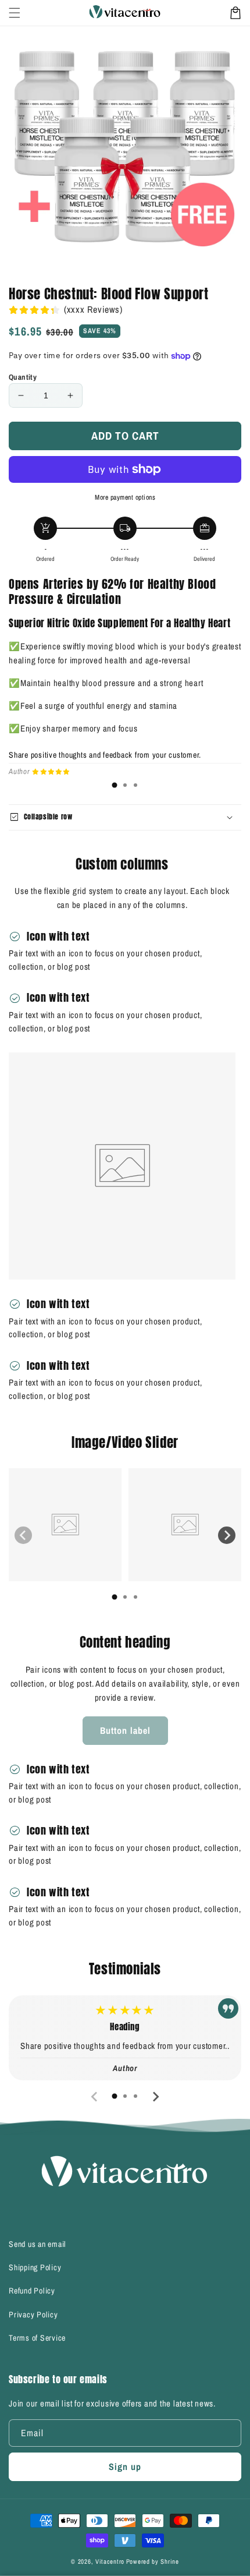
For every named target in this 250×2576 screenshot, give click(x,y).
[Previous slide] (23, 1535)
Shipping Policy (35, 2267)
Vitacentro (110, 2561)
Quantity (23, 377)
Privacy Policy (33, 2314)
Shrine (169, 2561)
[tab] (115, 785)
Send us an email (37, 2244)
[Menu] (15, 13)
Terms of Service (37, 2338)
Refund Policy (32, 2291)
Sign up (125, 2467)
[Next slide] (227, 1535)
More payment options (125, 497)
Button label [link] (125, 1730)
